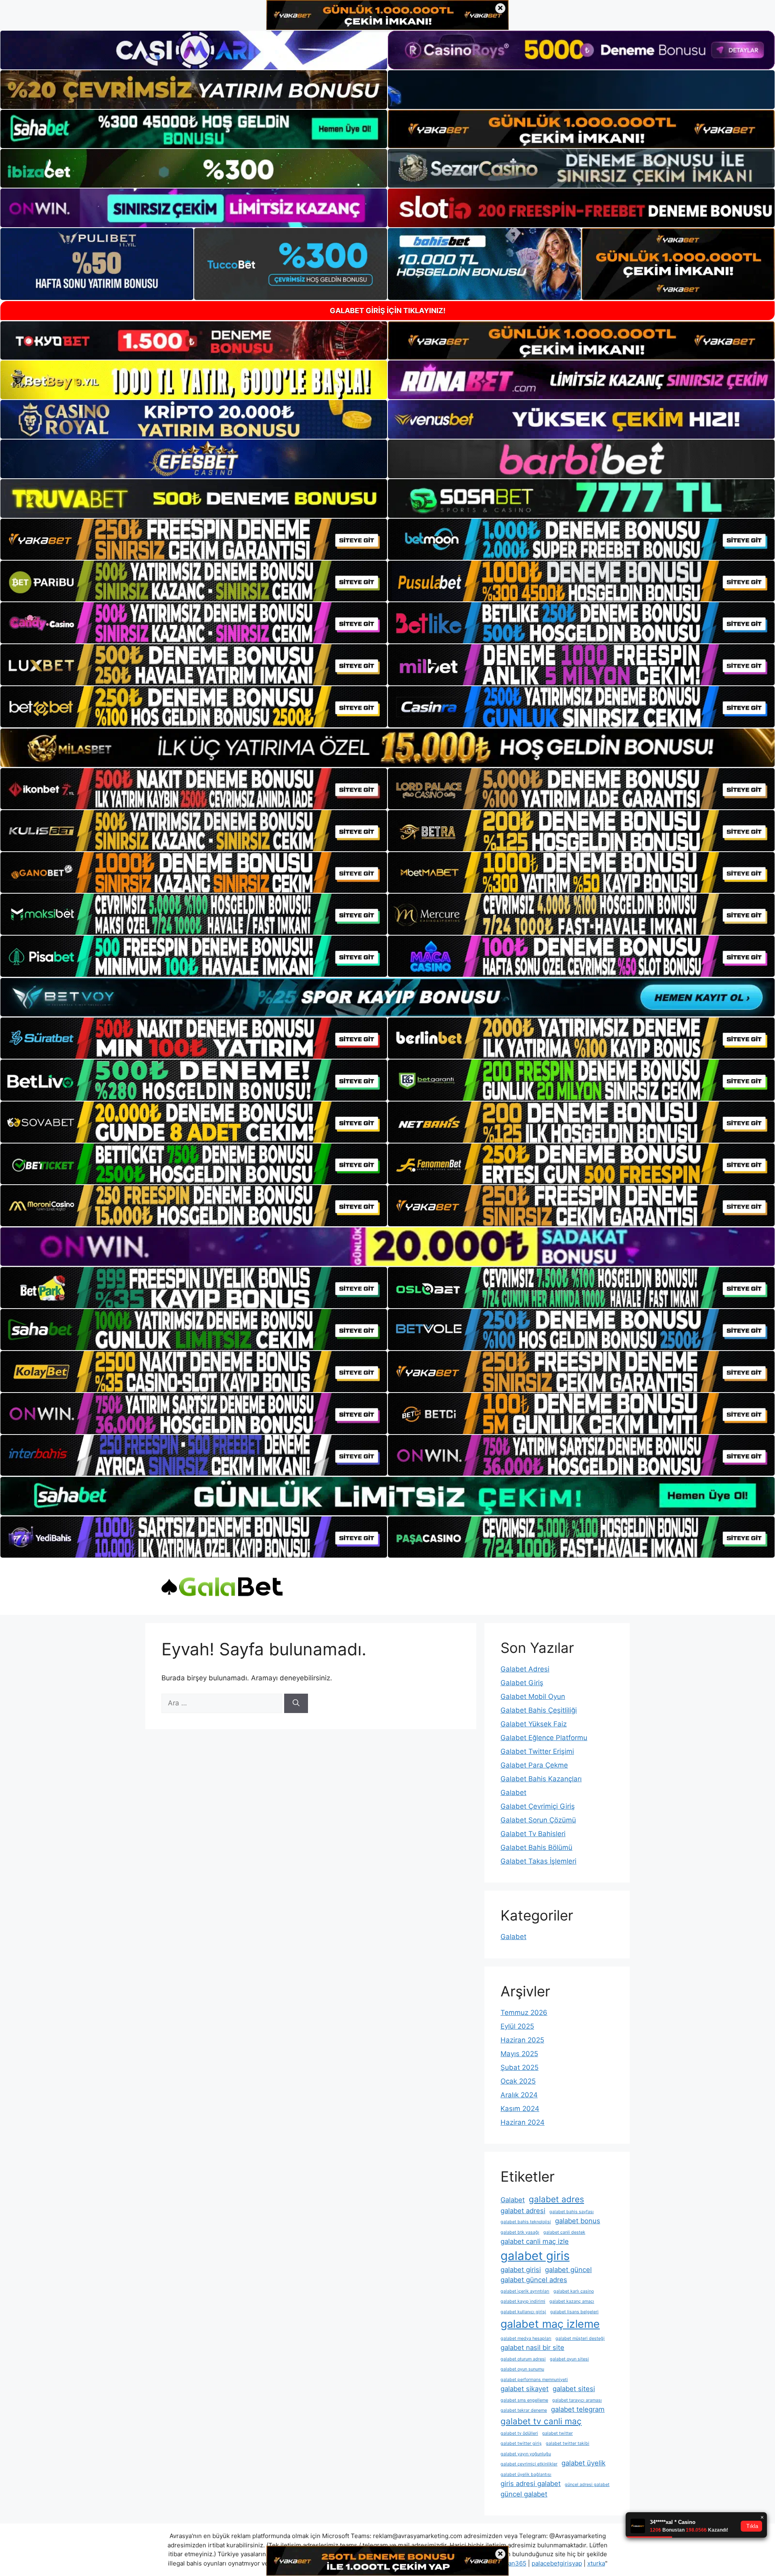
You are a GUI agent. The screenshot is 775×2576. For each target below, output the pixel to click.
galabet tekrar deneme (524, 2410)
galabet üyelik (583, 2463)
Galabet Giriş (522, 1683)
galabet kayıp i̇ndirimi (523, 2301)
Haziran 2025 (522, 2040)
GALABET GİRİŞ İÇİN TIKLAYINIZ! (388, 311)
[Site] (194, 539)
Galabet (513, 1793)
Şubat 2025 (519, 2067)
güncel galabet (524, 2494)
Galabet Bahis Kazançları (541, 1779)
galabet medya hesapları (526, 2338)
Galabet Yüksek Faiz (534, 1724)
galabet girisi (521, 2270)
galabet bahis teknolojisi (526, 2222)
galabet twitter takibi (568, 2443)
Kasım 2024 (520, 2109)
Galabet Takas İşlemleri (538, 1861)
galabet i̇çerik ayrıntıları (525, 2291)
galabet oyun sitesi (569, 2359)
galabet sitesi (574, 2389)
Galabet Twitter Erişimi (537, 1751)
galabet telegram (578, 2409)
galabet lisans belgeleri (574, 2312)
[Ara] (296, 1703)
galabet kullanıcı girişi (523, 2312)
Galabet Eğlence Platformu (544, 1738)
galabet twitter (557, 2433)
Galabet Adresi (525, 1669)
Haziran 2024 (523, 2122)
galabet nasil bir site (532, 2348)
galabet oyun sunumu (522, 2369)
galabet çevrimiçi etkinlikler (529, 2464)
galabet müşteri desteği (580, 2338)
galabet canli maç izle (535, 2241)
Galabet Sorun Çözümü (538, 1820)
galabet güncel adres (534, 2280)
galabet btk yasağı (520, 2232)
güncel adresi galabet (587, 2485)
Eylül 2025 (517, 2026)
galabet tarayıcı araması (577, 2400)
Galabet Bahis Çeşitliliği (539, 1710)
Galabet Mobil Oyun (533, 1696)
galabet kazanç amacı (572, 2301)
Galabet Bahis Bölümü (536, 1847)
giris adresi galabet (531, 2484)
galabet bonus (578, 2221)
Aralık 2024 (519, 2095)
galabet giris (535, 2256)
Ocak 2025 (518, 2081)
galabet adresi (523, 2211)
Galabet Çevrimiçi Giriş (538, 1806)
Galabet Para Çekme (534, 1765)
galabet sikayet (525, 2389)
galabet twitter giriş (521, 2443)
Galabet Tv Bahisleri (533, 1834)
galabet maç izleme (550, 2324)
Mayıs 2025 (519, 2054)
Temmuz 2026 (524, 2013)
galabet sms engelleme (524, 2400)
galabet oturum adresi (523, 2359)
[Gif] (387, 748)
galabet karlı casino (574, 2291)
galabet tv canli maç (541, 2421)
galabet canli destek (564, 2232)
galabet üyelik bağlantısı (526, 2474)
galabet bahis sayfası (572, 2212)
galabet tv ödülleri (519, 2433)
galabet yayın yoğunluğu (526, 2454)
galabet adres (556, 2199)
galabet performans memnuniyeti (534, 2380)
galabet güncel (568, 2270)
